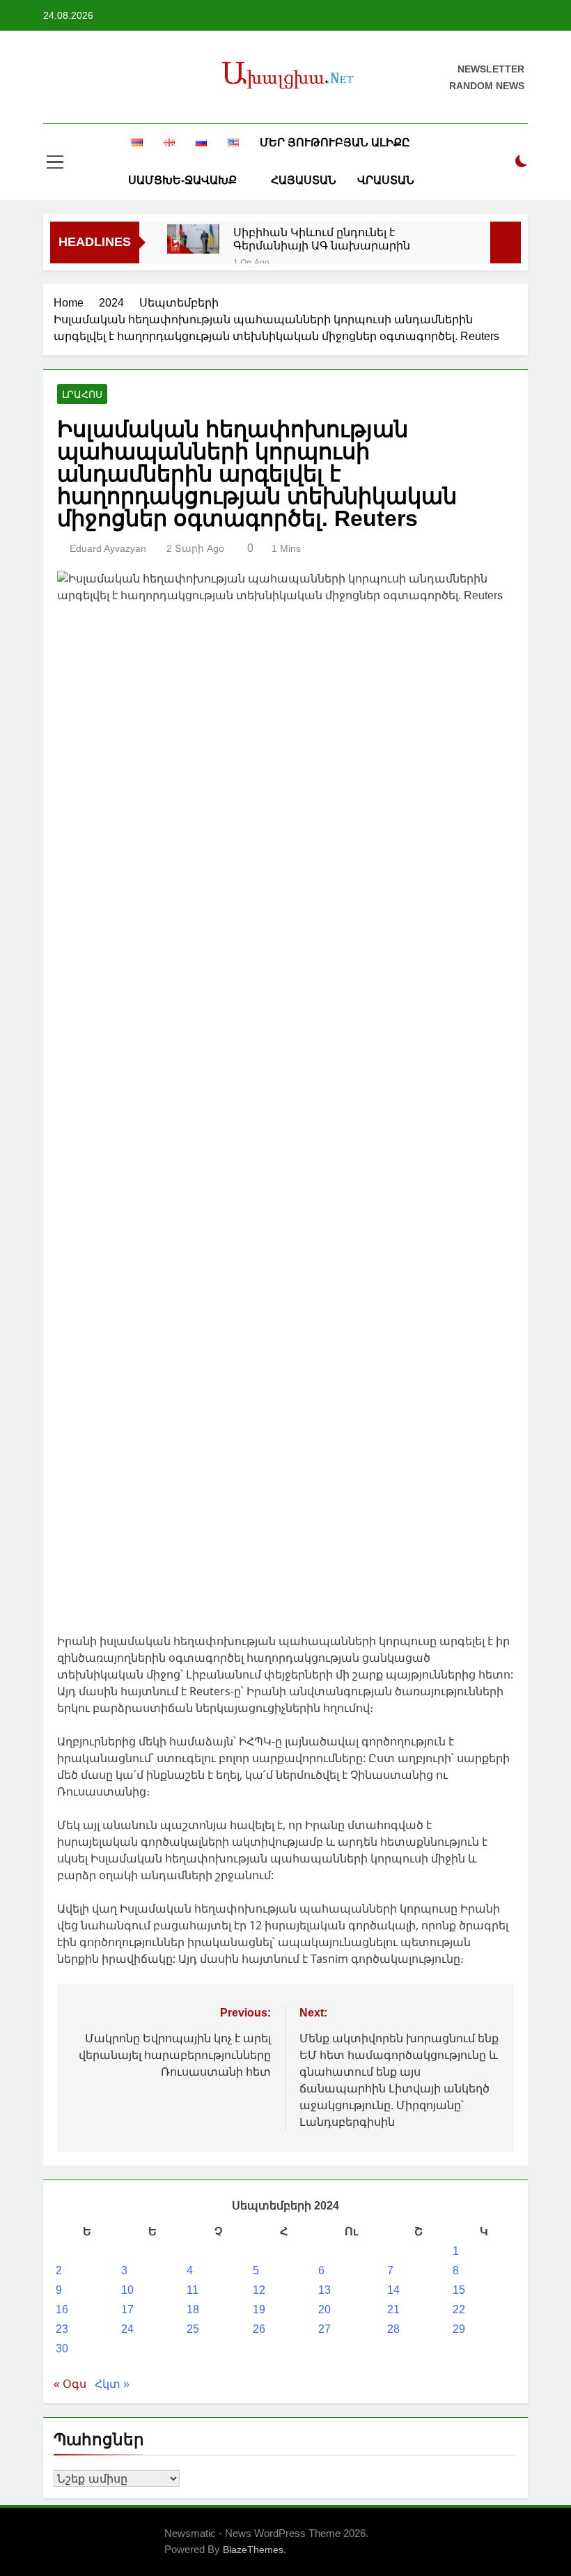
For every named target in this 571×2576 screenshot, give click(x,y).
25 (193, 2329)
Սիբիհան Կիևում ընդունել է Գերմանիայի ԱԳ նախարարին (322, 239)
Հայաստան (304, 180)
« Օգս (70, 2384)
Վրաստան (386, 180)
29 (459, 2329)
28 (393, 2329)
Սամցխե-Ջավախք (182, 180)
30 (62, 2349)
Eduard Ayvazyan (108, 548)
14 (393, 2290)
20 (324, 2309)
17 (127, 2309)
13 (324, 2290)
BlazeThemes (253, 2550)
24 (127, 2329)
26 (259, 2329)
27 (324, 2329)
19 (259, 2309)
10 (127, 2290)
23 (62, 2329)
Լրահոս (82, 394)
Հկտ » (112, 2384)
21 (393, 2309)
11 (193, 2290)
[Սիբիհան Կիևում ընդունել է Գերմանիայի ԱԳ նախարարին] (193, 239)
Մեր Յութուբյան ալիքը (335, 142)
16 (62, 2309)
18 (193, 2309)
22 (459, 2309)
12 (259, 2290)
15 (459, 2290)
